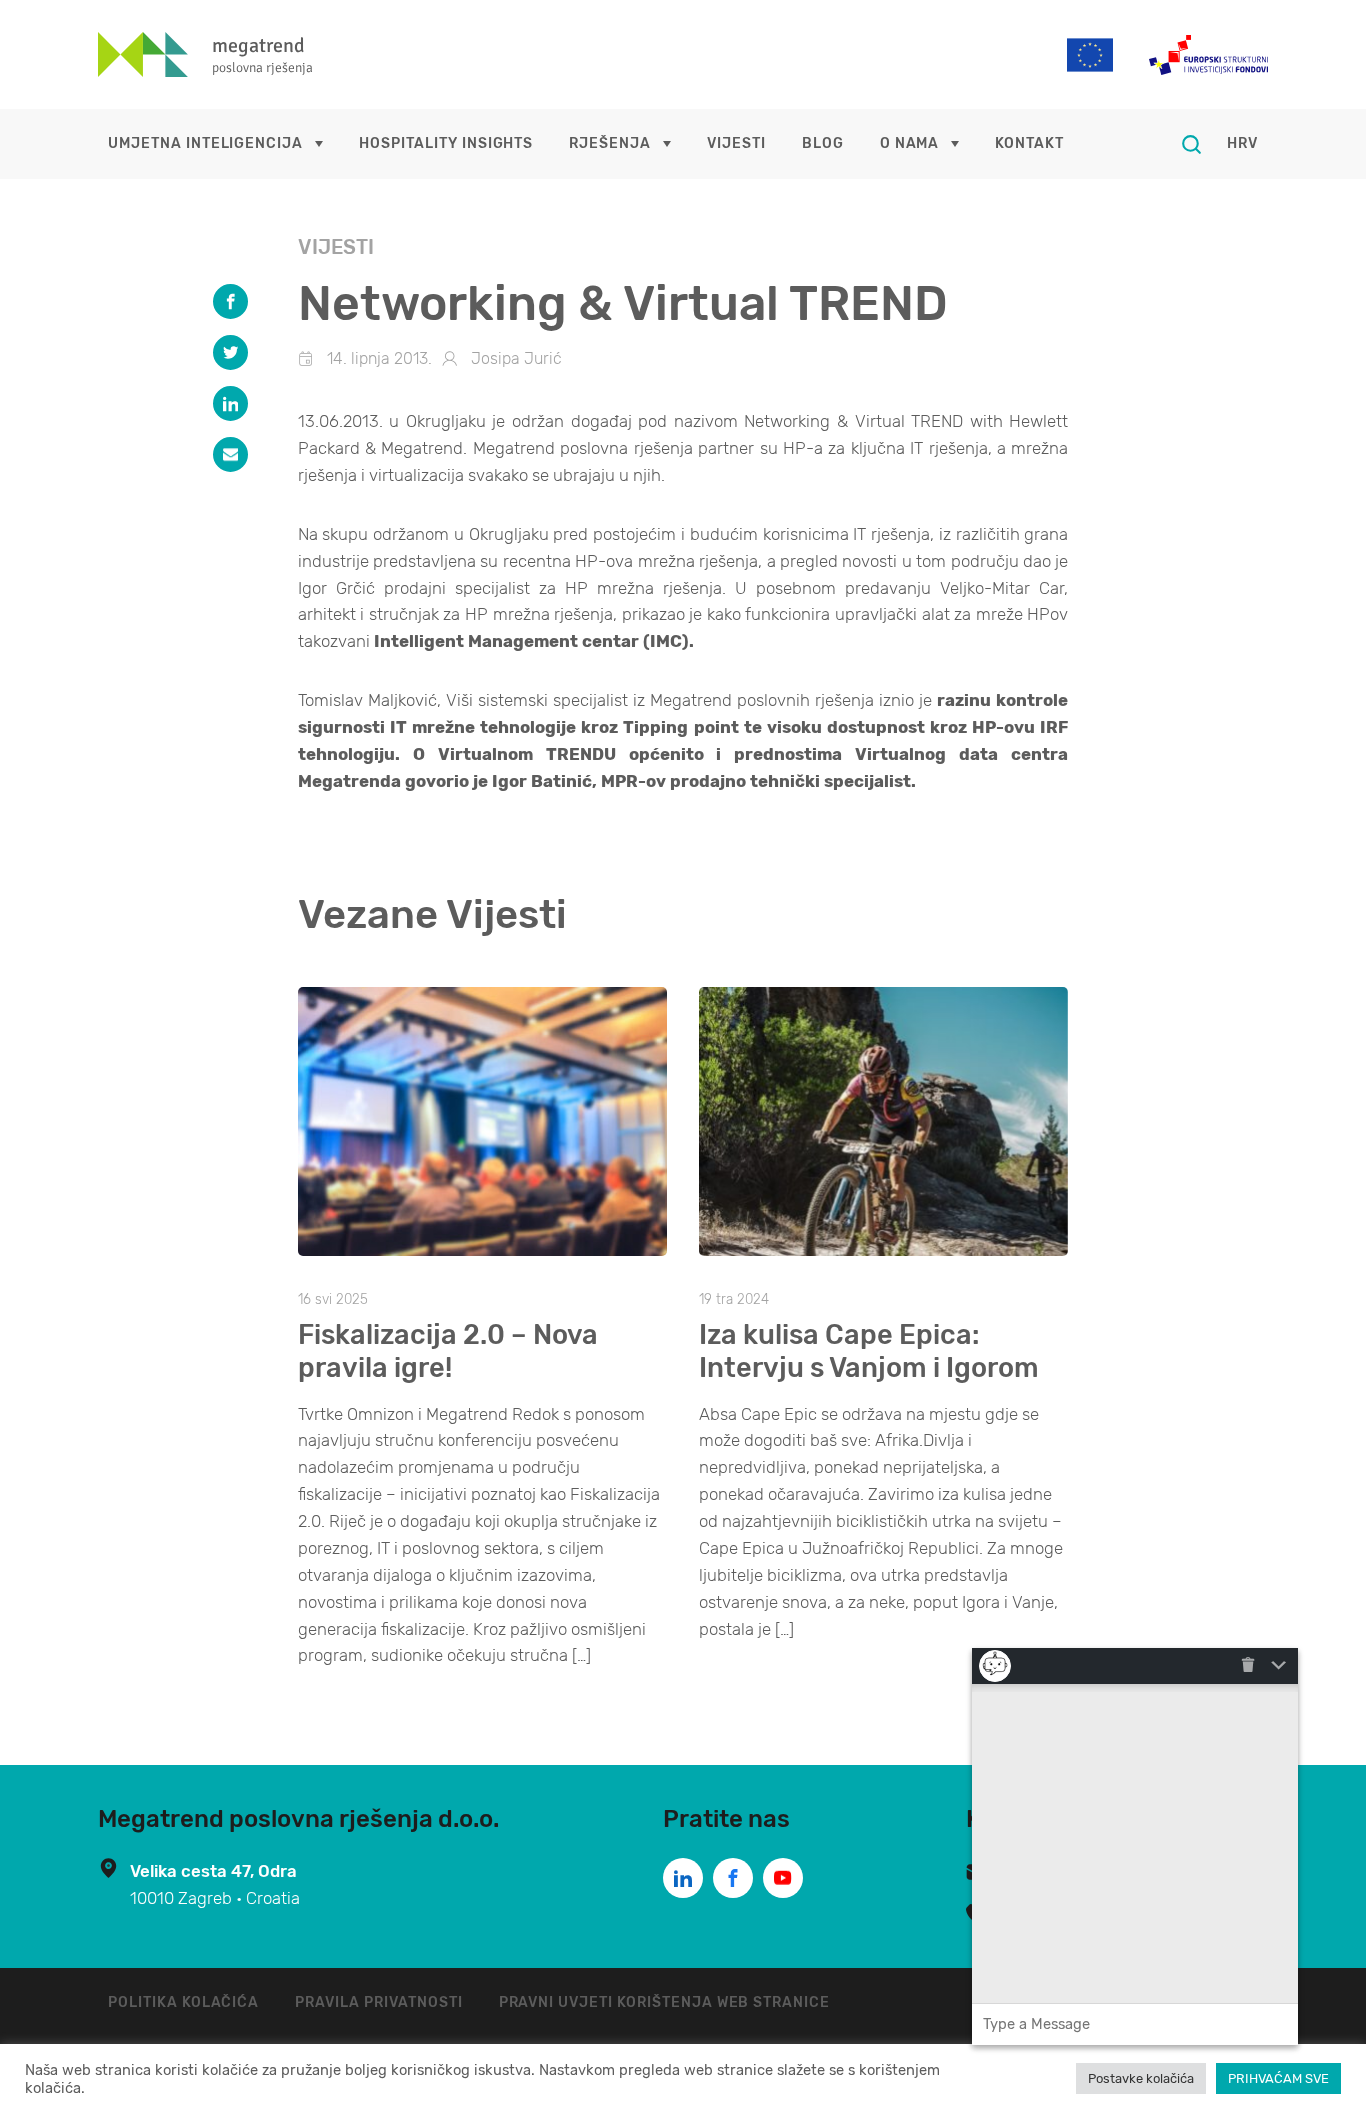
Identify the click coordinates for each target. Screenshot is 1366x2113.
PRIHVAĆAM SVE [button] (1278, 2078)
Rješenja (610, 143)
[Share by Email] (230, 454)
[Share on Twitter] (230, 352)
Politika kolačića (183, 2002)
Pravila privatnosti (378, 2002)
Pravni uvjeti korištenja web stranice (665, 2002)
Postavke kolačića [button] (1141, 2078)
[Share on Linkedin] (230, 403)
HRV (1242, 143)
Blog (823, 143)
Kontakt (1029, 143)
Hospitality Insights (446, 143)
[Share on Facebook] (230, 301)
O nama (910, 143)
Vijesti (736, 143)
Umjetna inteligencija (205, 143)
